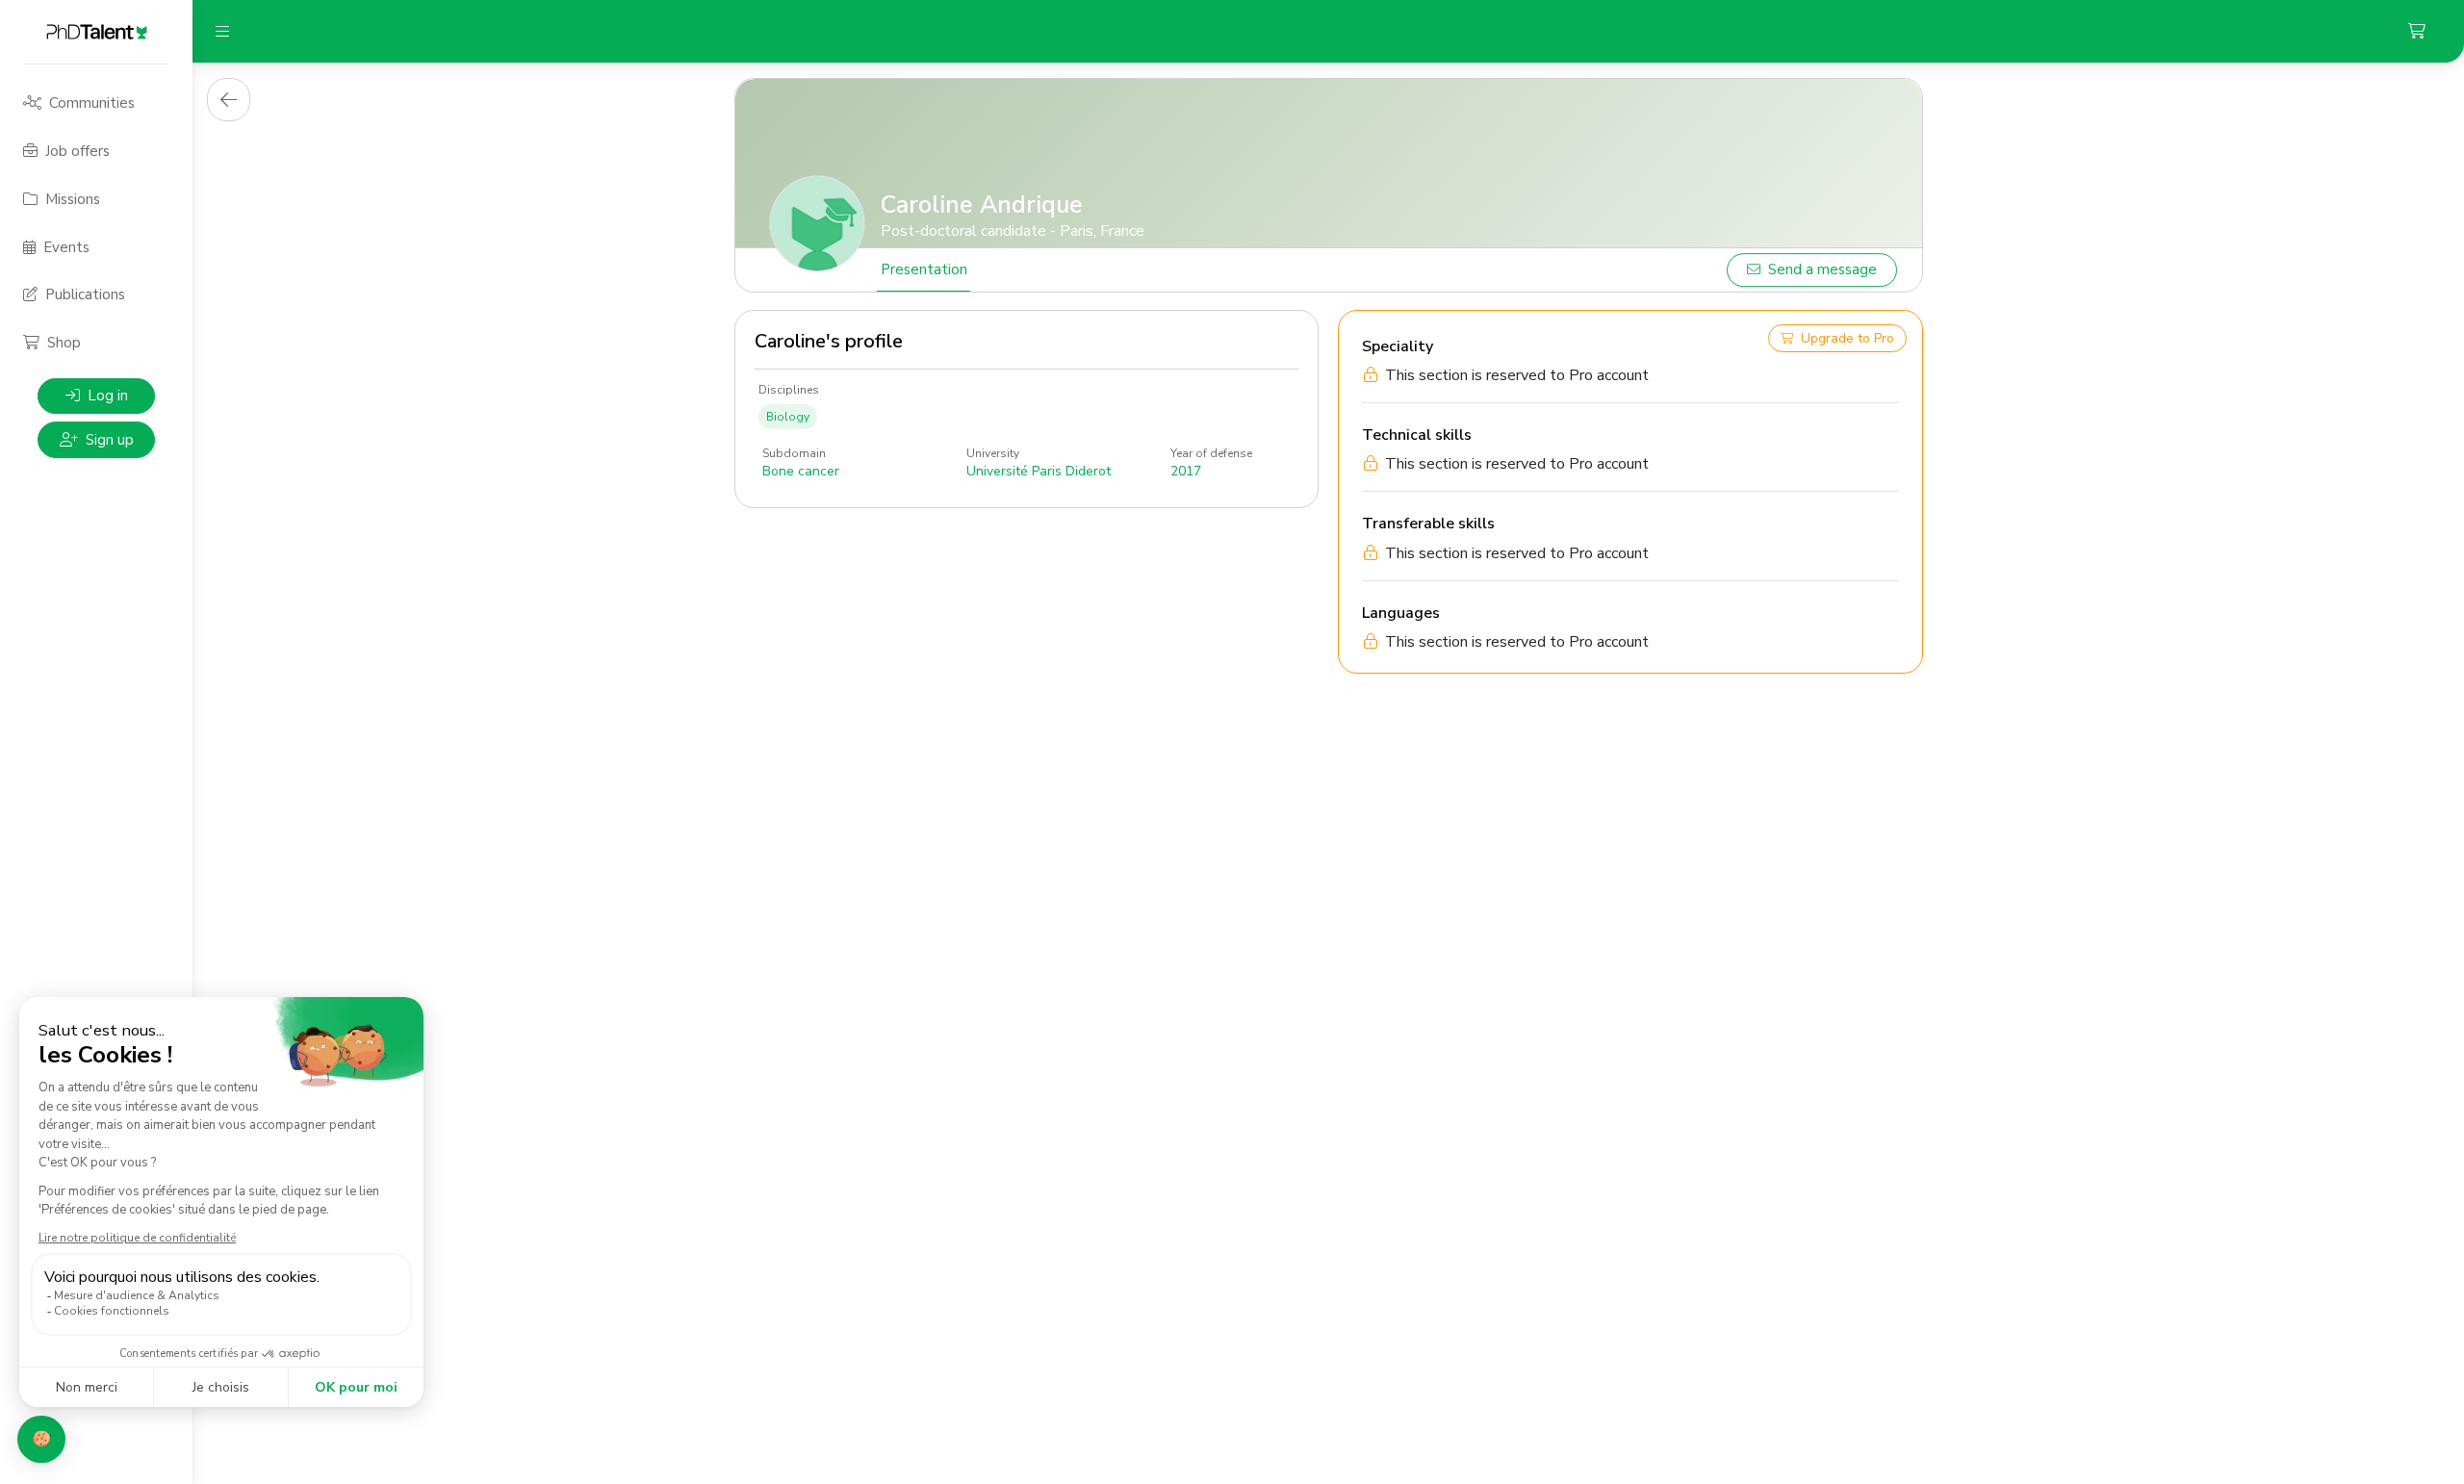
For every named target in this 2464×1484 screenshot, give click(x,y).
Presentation (924, 269)
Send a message (1822, 269)
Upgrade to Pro (1848, 338)
